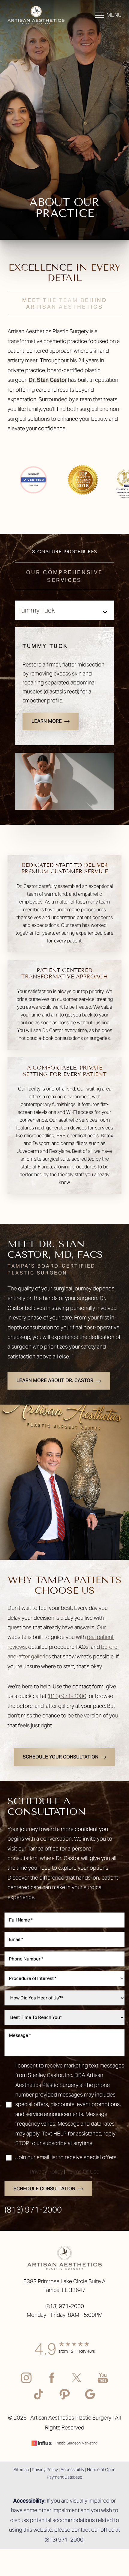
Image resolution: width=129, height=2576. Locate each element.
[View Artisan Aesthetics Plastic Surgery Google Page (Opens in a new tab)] (90, 2399)
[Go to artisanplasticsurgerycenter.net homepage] (36, 15)
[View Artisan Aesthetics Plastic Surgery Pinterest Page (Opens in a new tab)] (65, 2399)
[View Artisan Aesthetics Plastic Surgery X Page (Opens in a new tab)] (77, 2383)
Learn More (47, 721)
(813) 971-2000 (67, 1696)
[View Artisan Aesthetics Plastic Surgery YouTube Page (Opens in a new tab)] (103, 2383)
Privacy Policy (46, 2172)
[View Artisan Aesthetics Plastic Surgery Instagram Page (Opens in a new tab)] (26, 2383)
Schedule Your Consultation (61, 1757)
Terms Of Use (83, 2172)
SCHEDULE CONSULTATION (44, 2189)
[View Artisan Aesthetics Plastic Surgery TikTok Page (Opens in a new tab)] (39, 2399)
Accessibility (72, 2470)
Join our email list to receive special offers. (66, 2157)
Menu (114, 15)
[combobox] (64, 1978)
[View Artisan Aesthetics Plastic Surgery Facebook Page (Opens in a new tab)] (52, 2383)
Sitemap (21, 2470)
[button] (99, 15)
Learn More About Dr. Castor (55, 1380)
